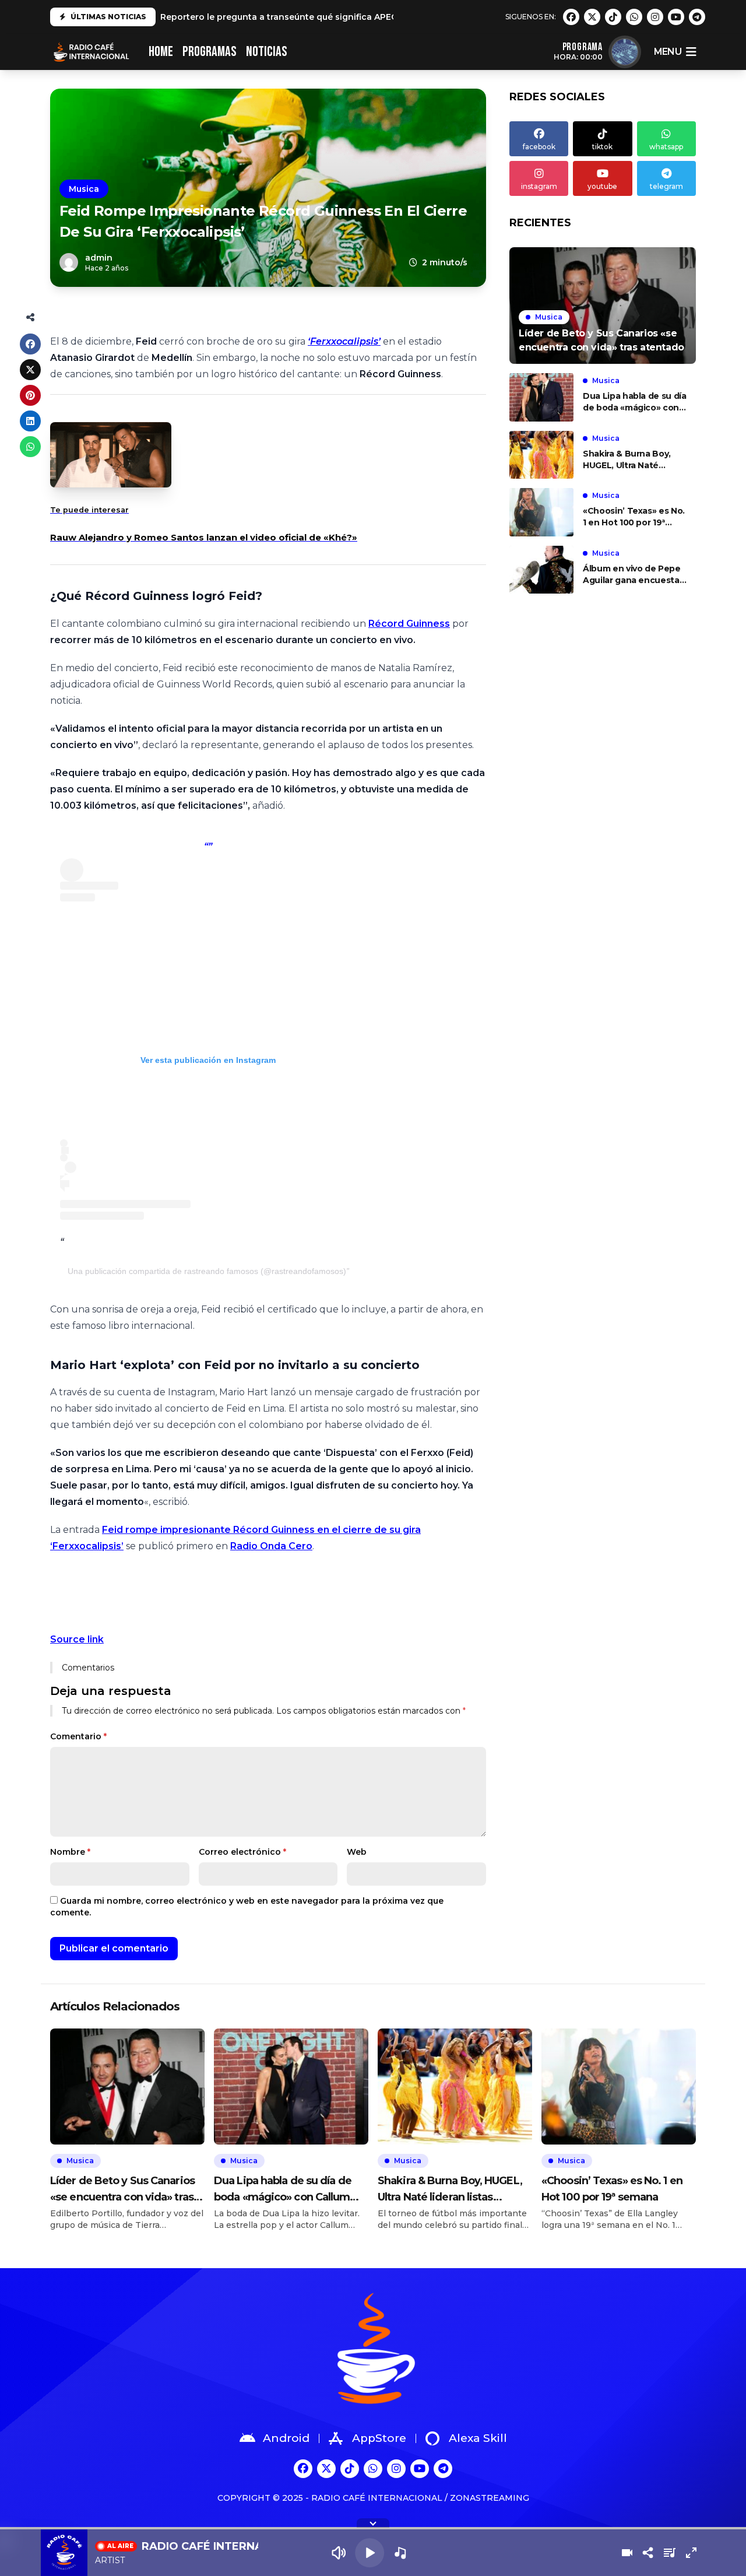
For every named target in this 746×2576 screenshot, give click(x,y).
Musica (84, 189)
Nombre (70, 1852)
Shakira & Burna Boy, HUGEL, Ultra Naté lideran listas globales (629, 460)
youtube (602, 186)
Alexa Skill (478, 2438)
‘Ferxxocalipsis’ (344, 341)
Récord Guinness (409, 624)
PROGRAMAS (210, 52)
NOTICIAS (267, 52)
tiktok (602, 147)
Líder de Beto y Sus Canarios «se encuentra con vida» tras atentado (122, 2190)
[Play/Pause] (370, 2553)
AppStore (379, 2438)
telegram (666, 186)
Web (357, 1852)
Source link (77, 1639)
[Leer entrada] (603, 306)
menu (668, 52)
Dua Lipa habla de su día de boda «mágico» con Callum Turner (635, 402)
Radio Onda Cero (271, 1546)
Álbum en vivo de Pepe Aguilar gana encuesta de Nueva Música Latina (633, 575)
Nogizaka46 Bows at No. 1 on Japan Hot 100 (255, 17)
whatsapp (666, 147)
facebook (539, 147)
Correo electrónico (242, 1852)
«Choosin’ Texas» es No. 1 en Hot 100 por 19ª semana (634, 517)
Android (286, 2438)
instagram (539, 186)
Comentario (78, 1736)
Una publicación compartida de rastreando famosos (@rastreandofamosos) (207, 1271)
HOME (161, 52)
